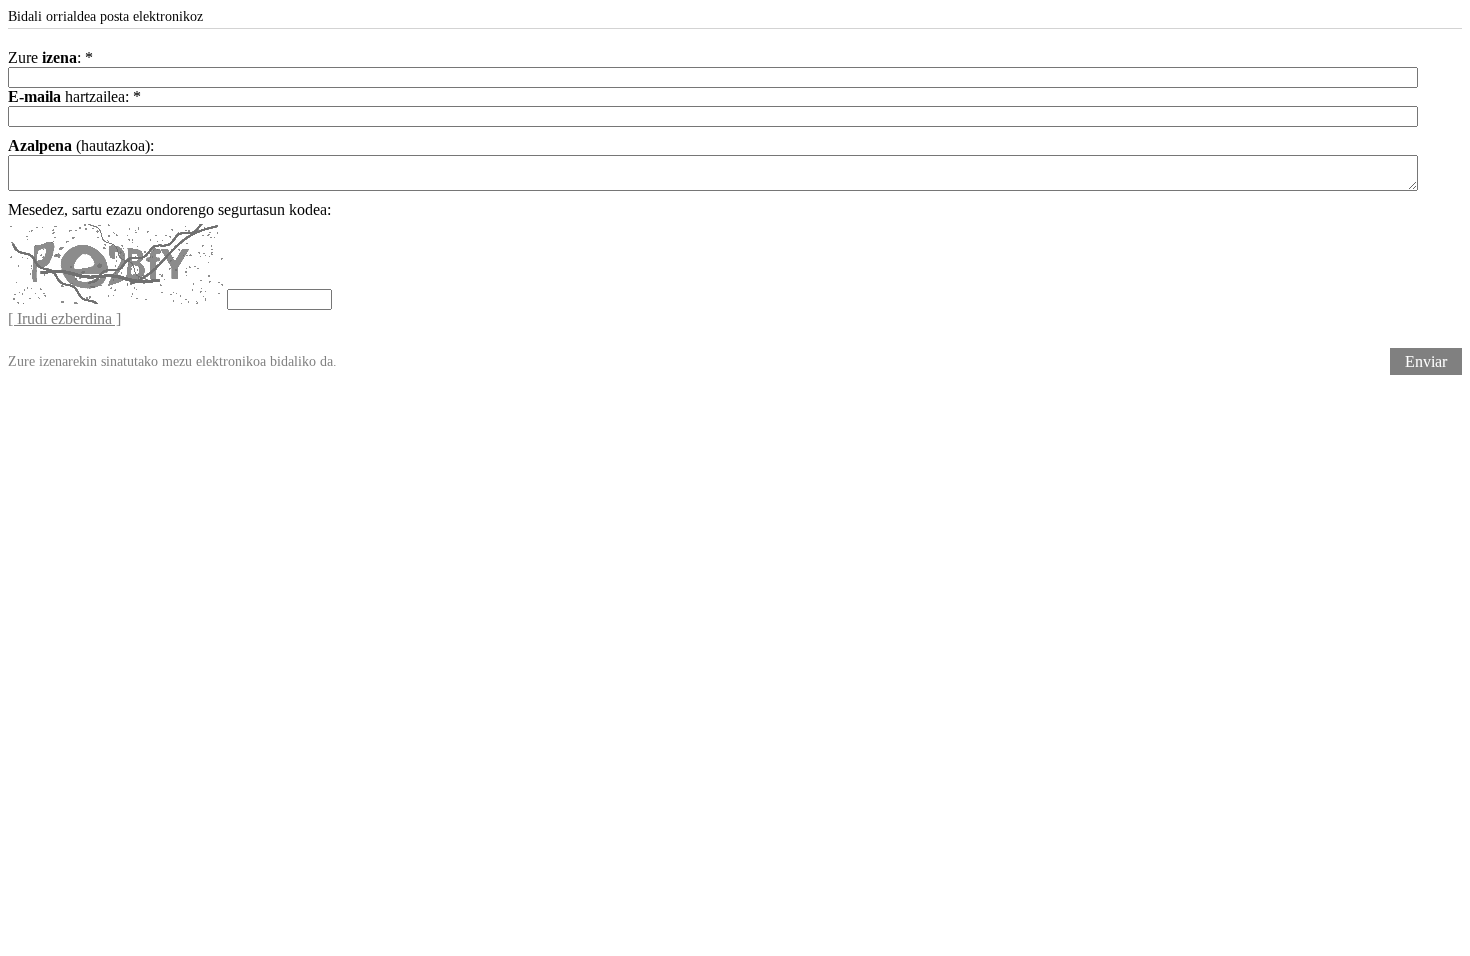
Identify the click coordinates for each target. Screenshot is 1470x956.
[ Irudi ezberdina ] (64, 318)
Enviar (1426, 361)
